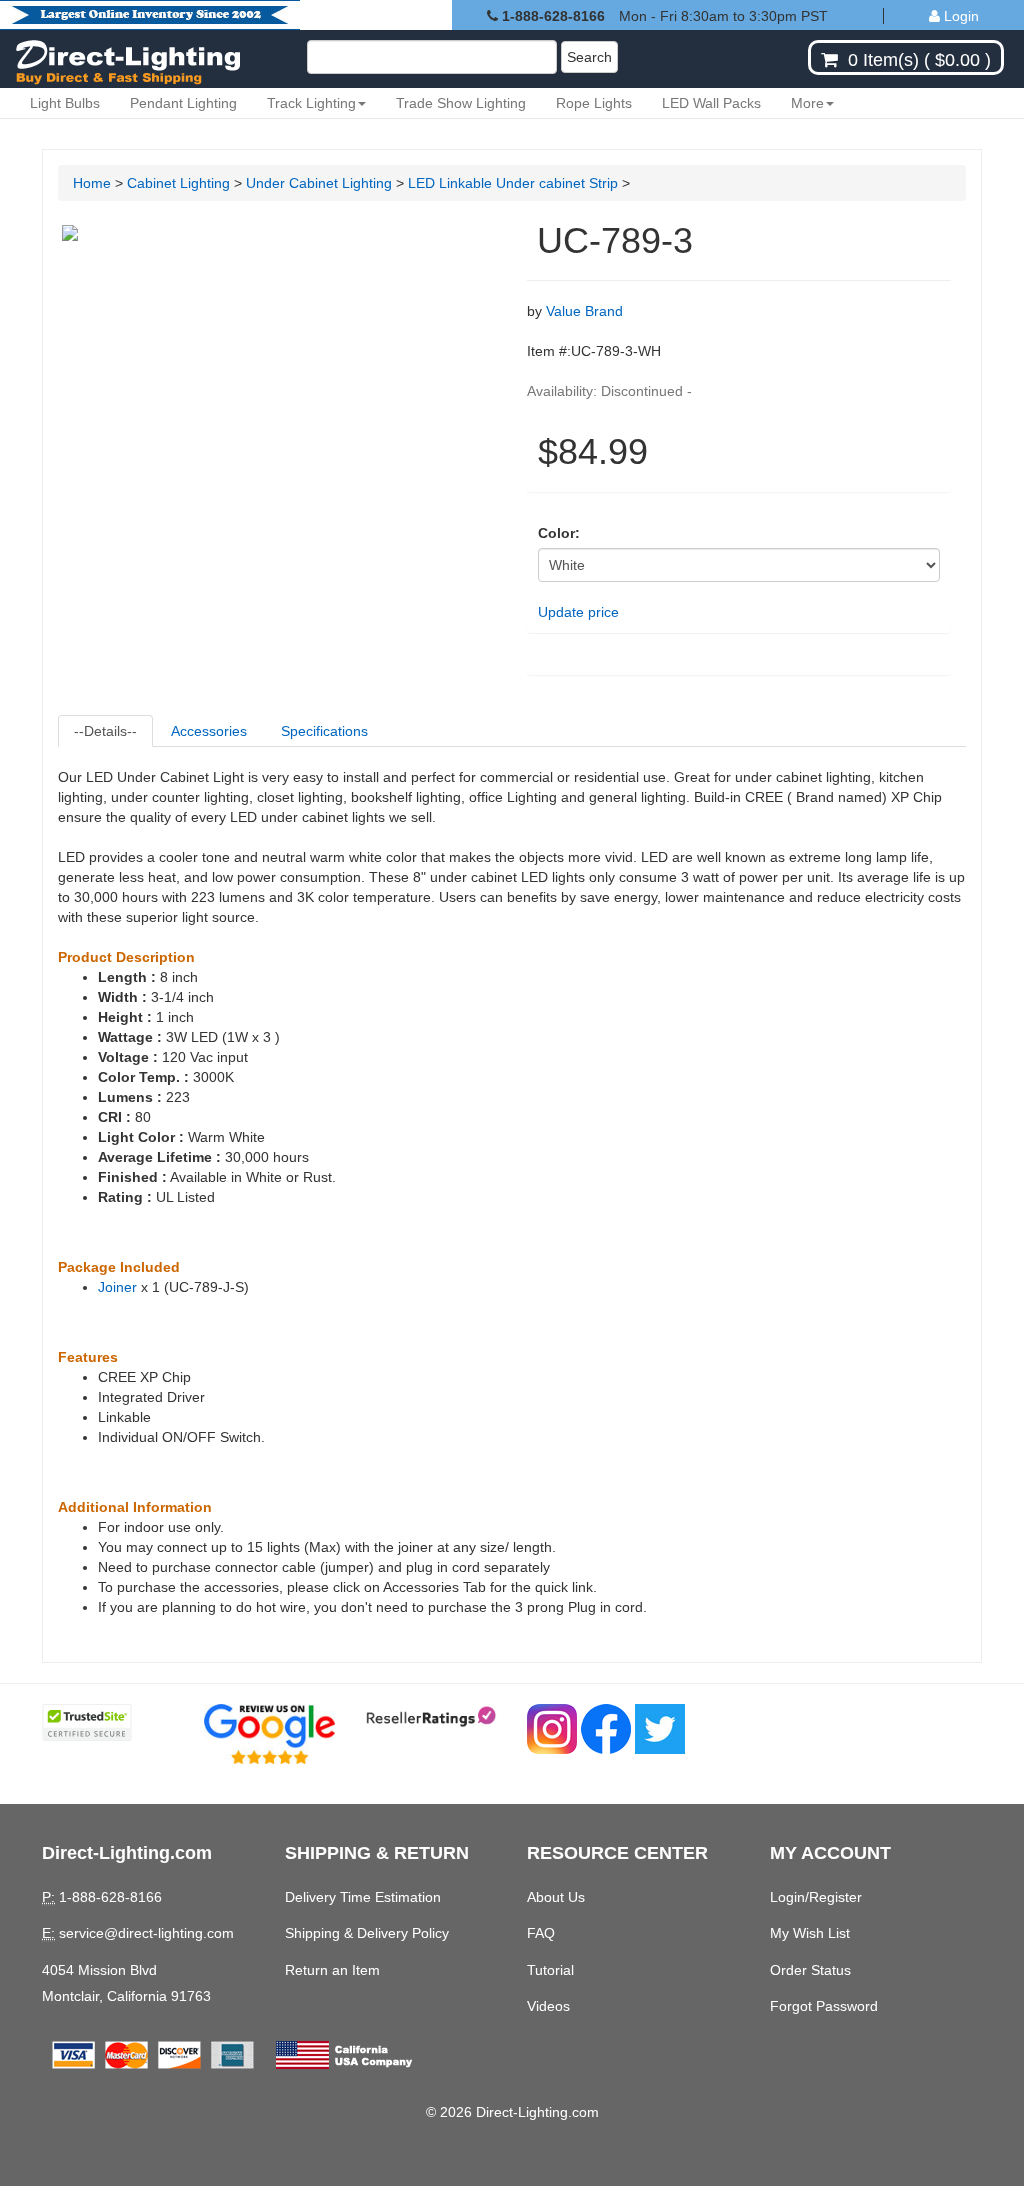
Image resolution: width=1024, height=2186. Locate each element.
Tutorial (550, 1970)
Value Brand (584, 311)
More (807, 103)
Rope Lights (594, 103)
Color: (559, 533)
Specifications (324, 731)
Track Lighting (311, 103)
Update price (578, 612)
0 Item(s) (883, 60)
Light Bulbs (65, 103)
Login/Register (816, 1897)
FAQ (541, 1933)
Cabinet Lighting (178, 183)
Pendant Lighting (183, 103)
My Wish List (810, 1933)
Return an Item (332, 1970)
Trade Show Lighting (461, 103)
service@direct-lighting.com (146, 1933)
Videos (548, 2006)
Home (92, 183)
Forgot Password (824, 2006)
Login (959, 16)
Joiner (117, 1287)
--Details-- (105, 731)
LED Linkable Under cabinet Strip (515, 183)
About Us (556, 1897)
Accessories (209, 731)
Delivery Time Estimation (363, 1897)
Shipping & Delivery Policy (367, 1933)
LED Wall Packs (711, 103)
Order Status (810, 1970)
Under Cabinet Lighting (319, 183)
